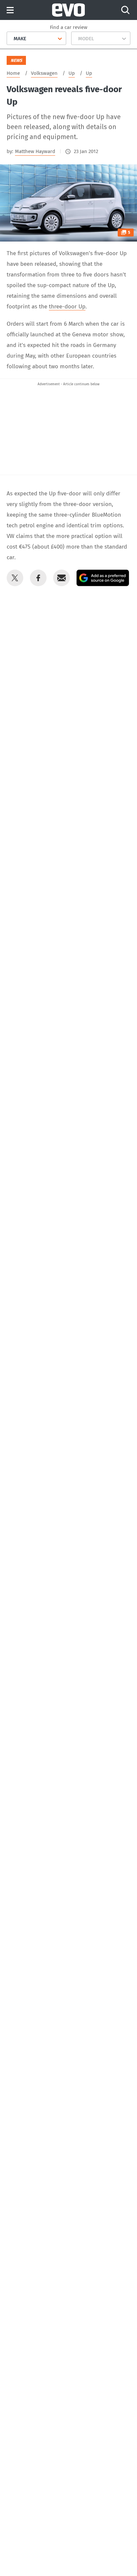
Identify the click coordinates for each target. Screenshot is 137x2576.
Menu (10, 10)
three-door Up (67, 307)
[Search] (125, 10)
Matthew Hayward (35, 151)
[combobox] (11, 39)
